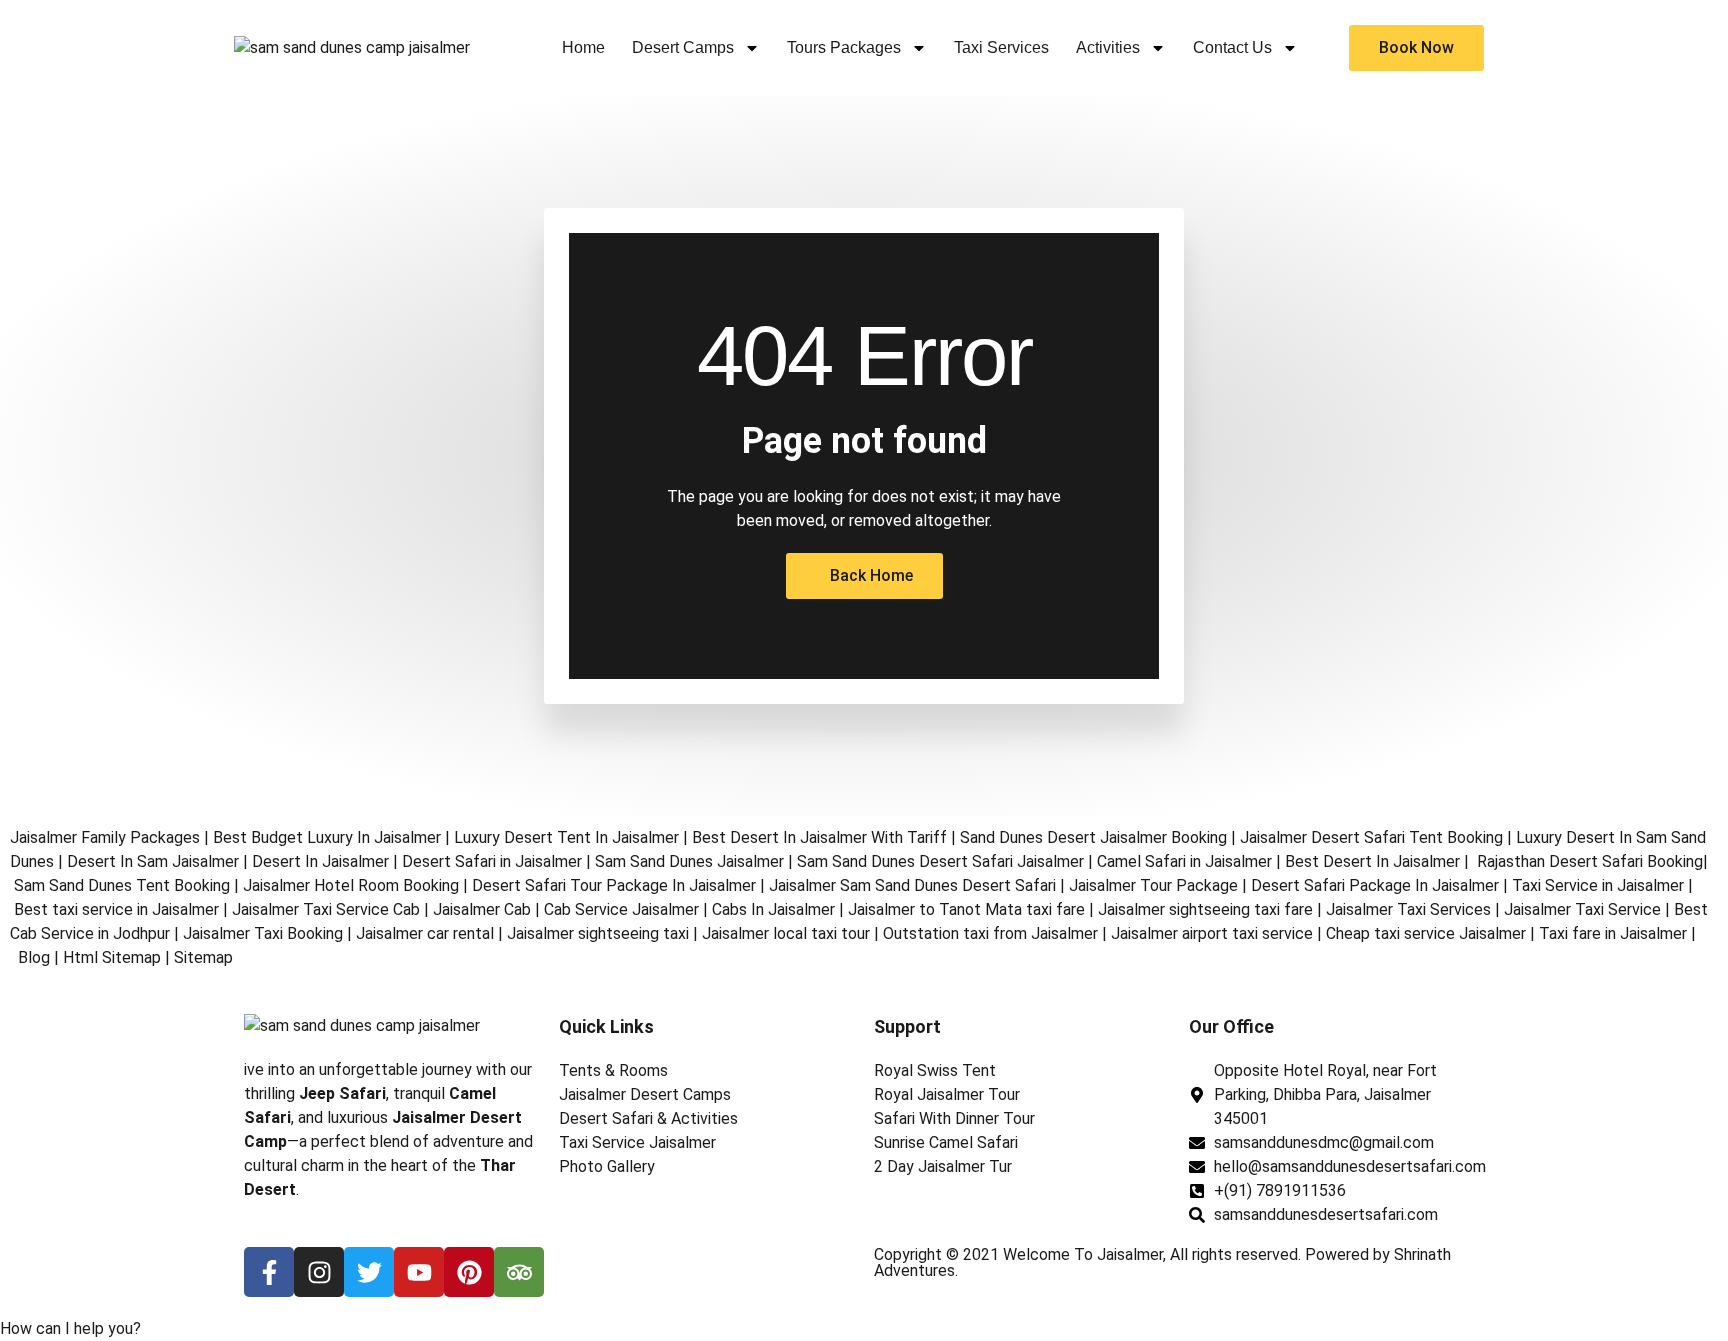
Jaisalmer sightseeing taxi (598, 933)
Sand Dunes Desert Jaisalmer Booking (1093, 837)
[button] (70, 1328)
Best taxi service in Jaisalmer (116, 909)
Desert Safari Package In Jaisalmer (1375, 885)
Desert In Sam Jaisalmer (153, 861)
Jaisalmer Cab (482, 909)
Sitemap (203, 957)
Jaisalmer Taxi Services (1408, 909)
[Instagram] (319, 1272)
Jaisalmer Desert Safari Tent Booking (1371, 837)
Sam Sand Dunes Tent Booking (122, 885)
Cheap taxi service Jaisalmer (1426, 933)
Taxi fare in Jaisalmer (1613, 933)
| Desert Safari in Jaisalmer (485, 861)
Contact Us (1232, 47)
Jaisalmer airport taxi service (1212, 933)
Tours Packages (844, 47)
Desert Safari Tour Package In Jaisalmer (614, 885)
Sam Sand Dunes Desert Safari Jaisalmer (940, 861)
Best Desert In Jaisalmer (1372, 861)
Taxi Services (1001, 47)
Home (583, 47)
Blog (34, 957)
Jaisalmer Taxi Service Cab (326, 909)
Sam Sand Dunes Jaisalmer (689, 861)
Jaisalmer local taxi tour (786, 933)
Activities (1108, 47)
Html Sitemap (112, 957)
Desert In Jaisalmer (320, 861)
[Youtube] (419, 1272)
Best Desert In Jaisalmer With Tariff (819, 837)
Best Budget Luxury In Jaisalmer (327, 837)
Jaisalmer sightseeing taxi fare (1205, 909)
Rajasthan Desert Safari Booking (1590, 861)
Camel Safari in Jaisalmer (1184, 861)
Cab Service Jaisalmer (621, 909)
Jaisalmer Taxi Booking (263, 933)
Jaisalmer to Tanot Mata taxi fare (966, 909)
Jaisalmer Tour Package (1153, 885)
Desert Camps (683, 47)
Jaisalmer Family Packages (105, 837)
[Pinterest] (469, 1272)
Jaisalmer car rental (425, 933)
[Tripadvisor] (519, 1272)
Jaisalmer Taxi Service (1582, 909)
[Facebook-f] (269, 1272)
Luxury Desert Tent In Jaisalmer (566, 837)
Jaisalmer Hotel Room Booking (351, 885)
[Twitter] (369, 1272)
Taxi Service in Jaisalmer (1598, 885)
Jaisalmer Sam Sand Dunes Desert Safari (914, 885)
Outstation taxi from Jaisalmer (990, 933)
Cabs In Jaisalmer (773, 909)
